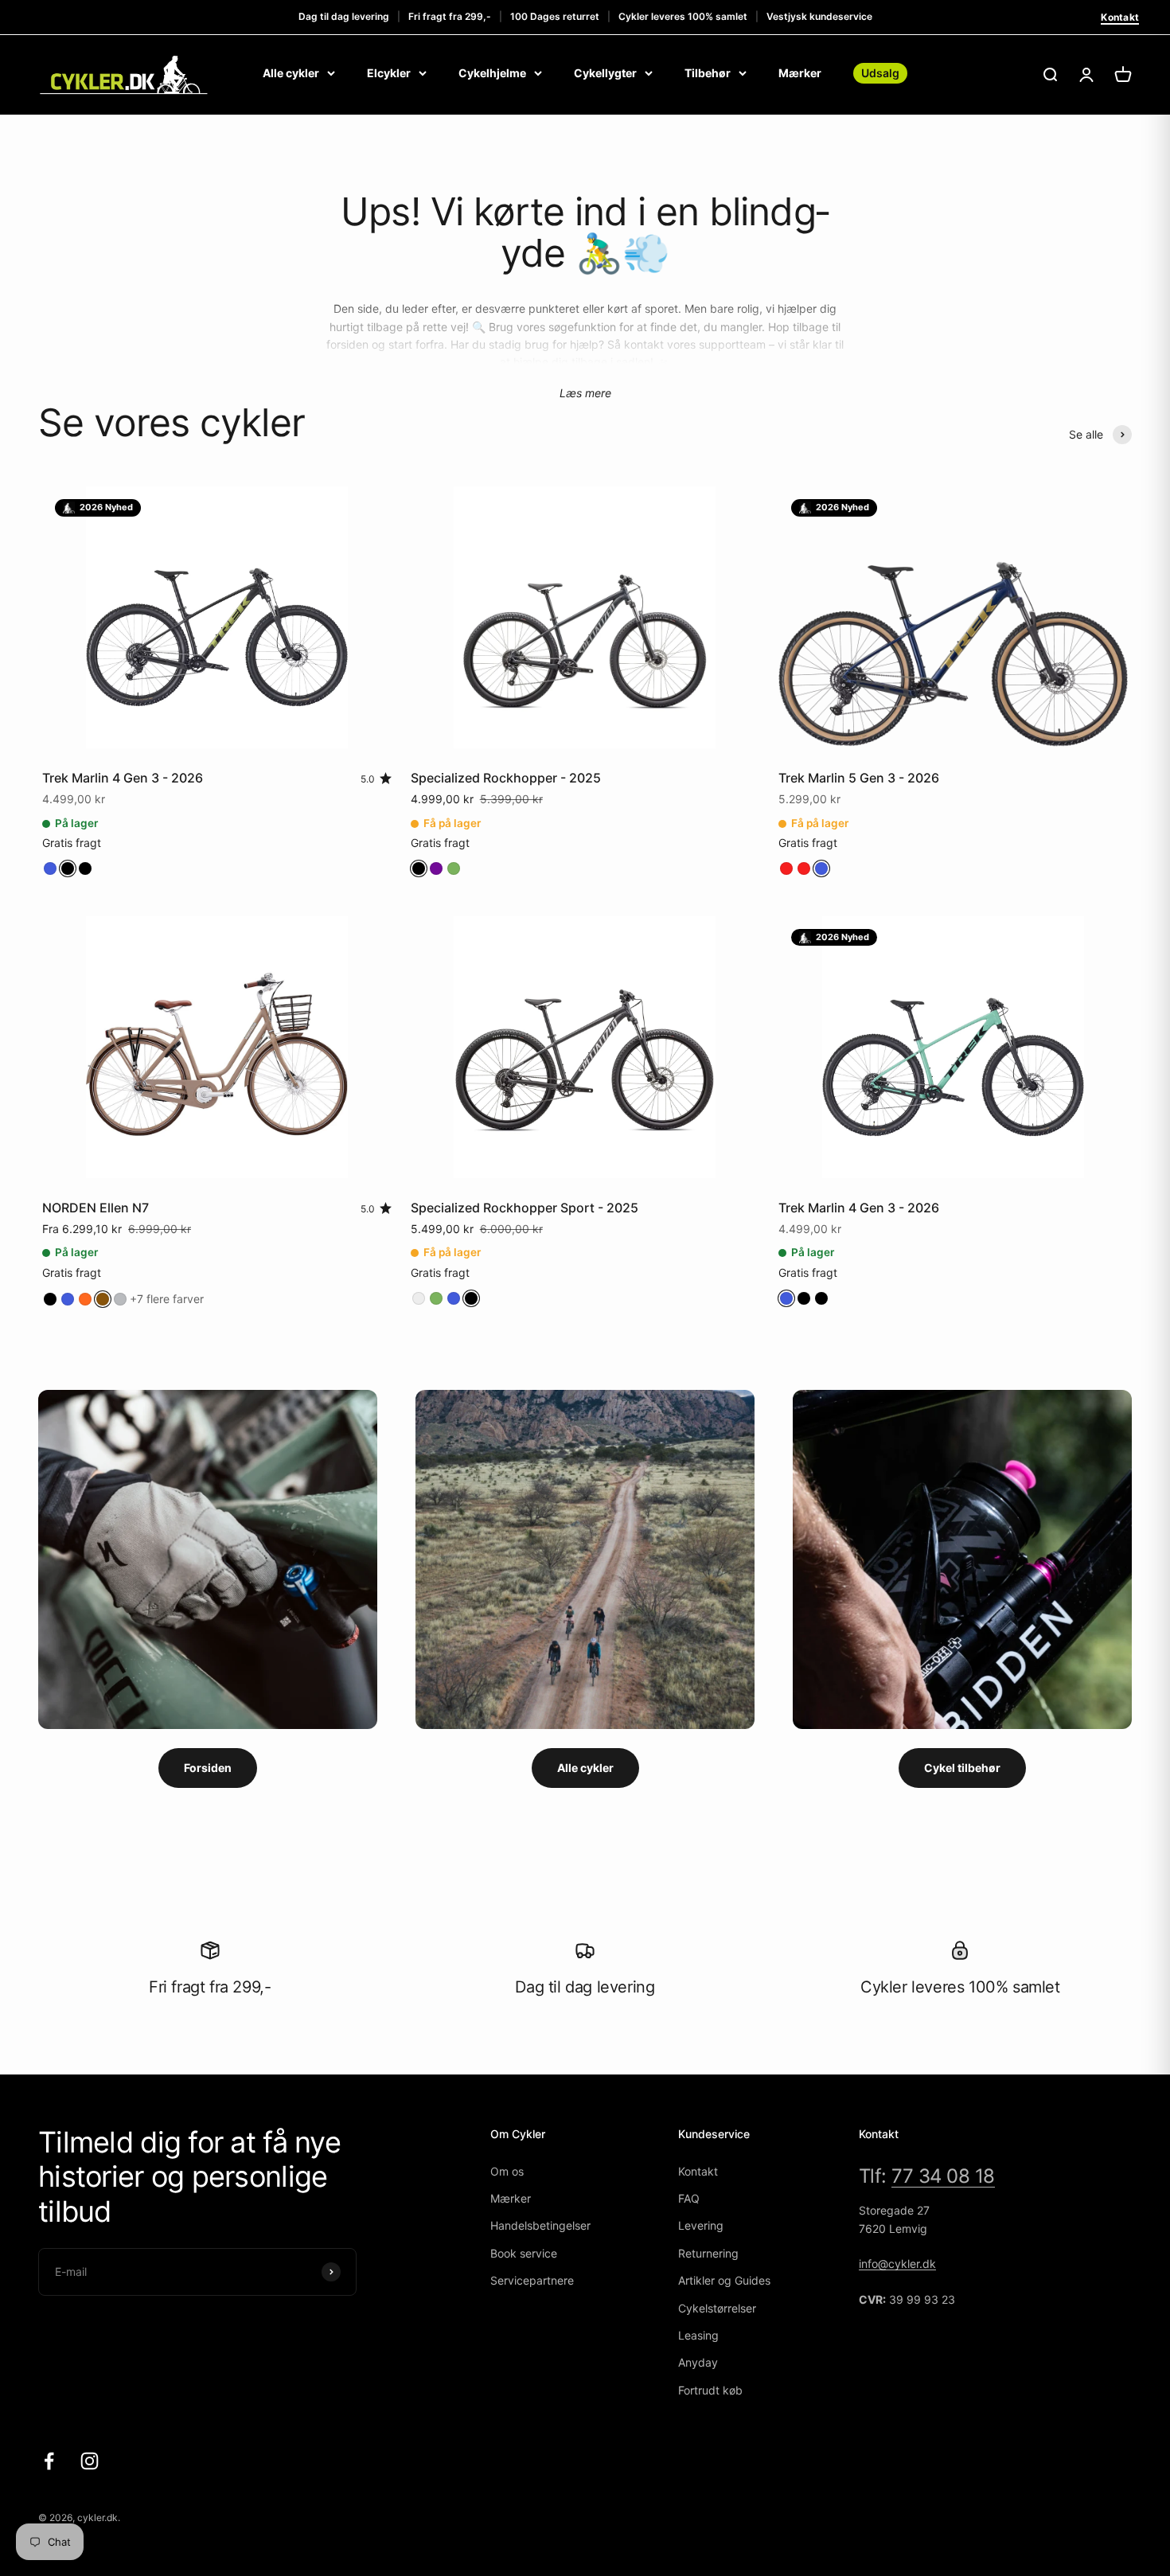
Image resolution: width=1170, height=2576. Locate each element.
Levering (701, 2225)
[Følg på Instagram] (90, 2461)
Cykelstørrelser (717, 2308)
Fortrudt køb (710, 2390)
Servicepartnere (532, 2280)
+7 (167, 1299)
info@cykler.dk (897, 2264)
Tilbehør (708, 73)
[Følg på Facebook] (49, 2461)
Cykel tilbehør (962, 1768)
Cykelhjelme (492, 73)
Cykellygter (605, 73)
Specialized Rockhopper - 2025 (506, 778)
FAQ (689, 2198)
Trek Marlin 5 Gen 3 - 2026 (859, 778)
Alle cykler (291, 73)
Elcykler (389, 73)
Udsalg (880, 73)
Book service (524, 2253)
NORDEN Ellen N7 (96, 1208)
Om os (507, 2171)
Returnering (708, 2253)
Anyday (698, 2362)
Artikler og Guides (724, 2280)
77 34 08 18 (943, 2176)
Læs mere (585, 393)
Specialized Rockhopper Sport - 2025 (525, 1208)
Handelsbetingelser (540, 2225)
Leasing (698, 2335)
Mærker (800, 73)
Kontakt (1120, 17)
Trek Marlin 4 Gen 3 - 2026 (123, 778)
